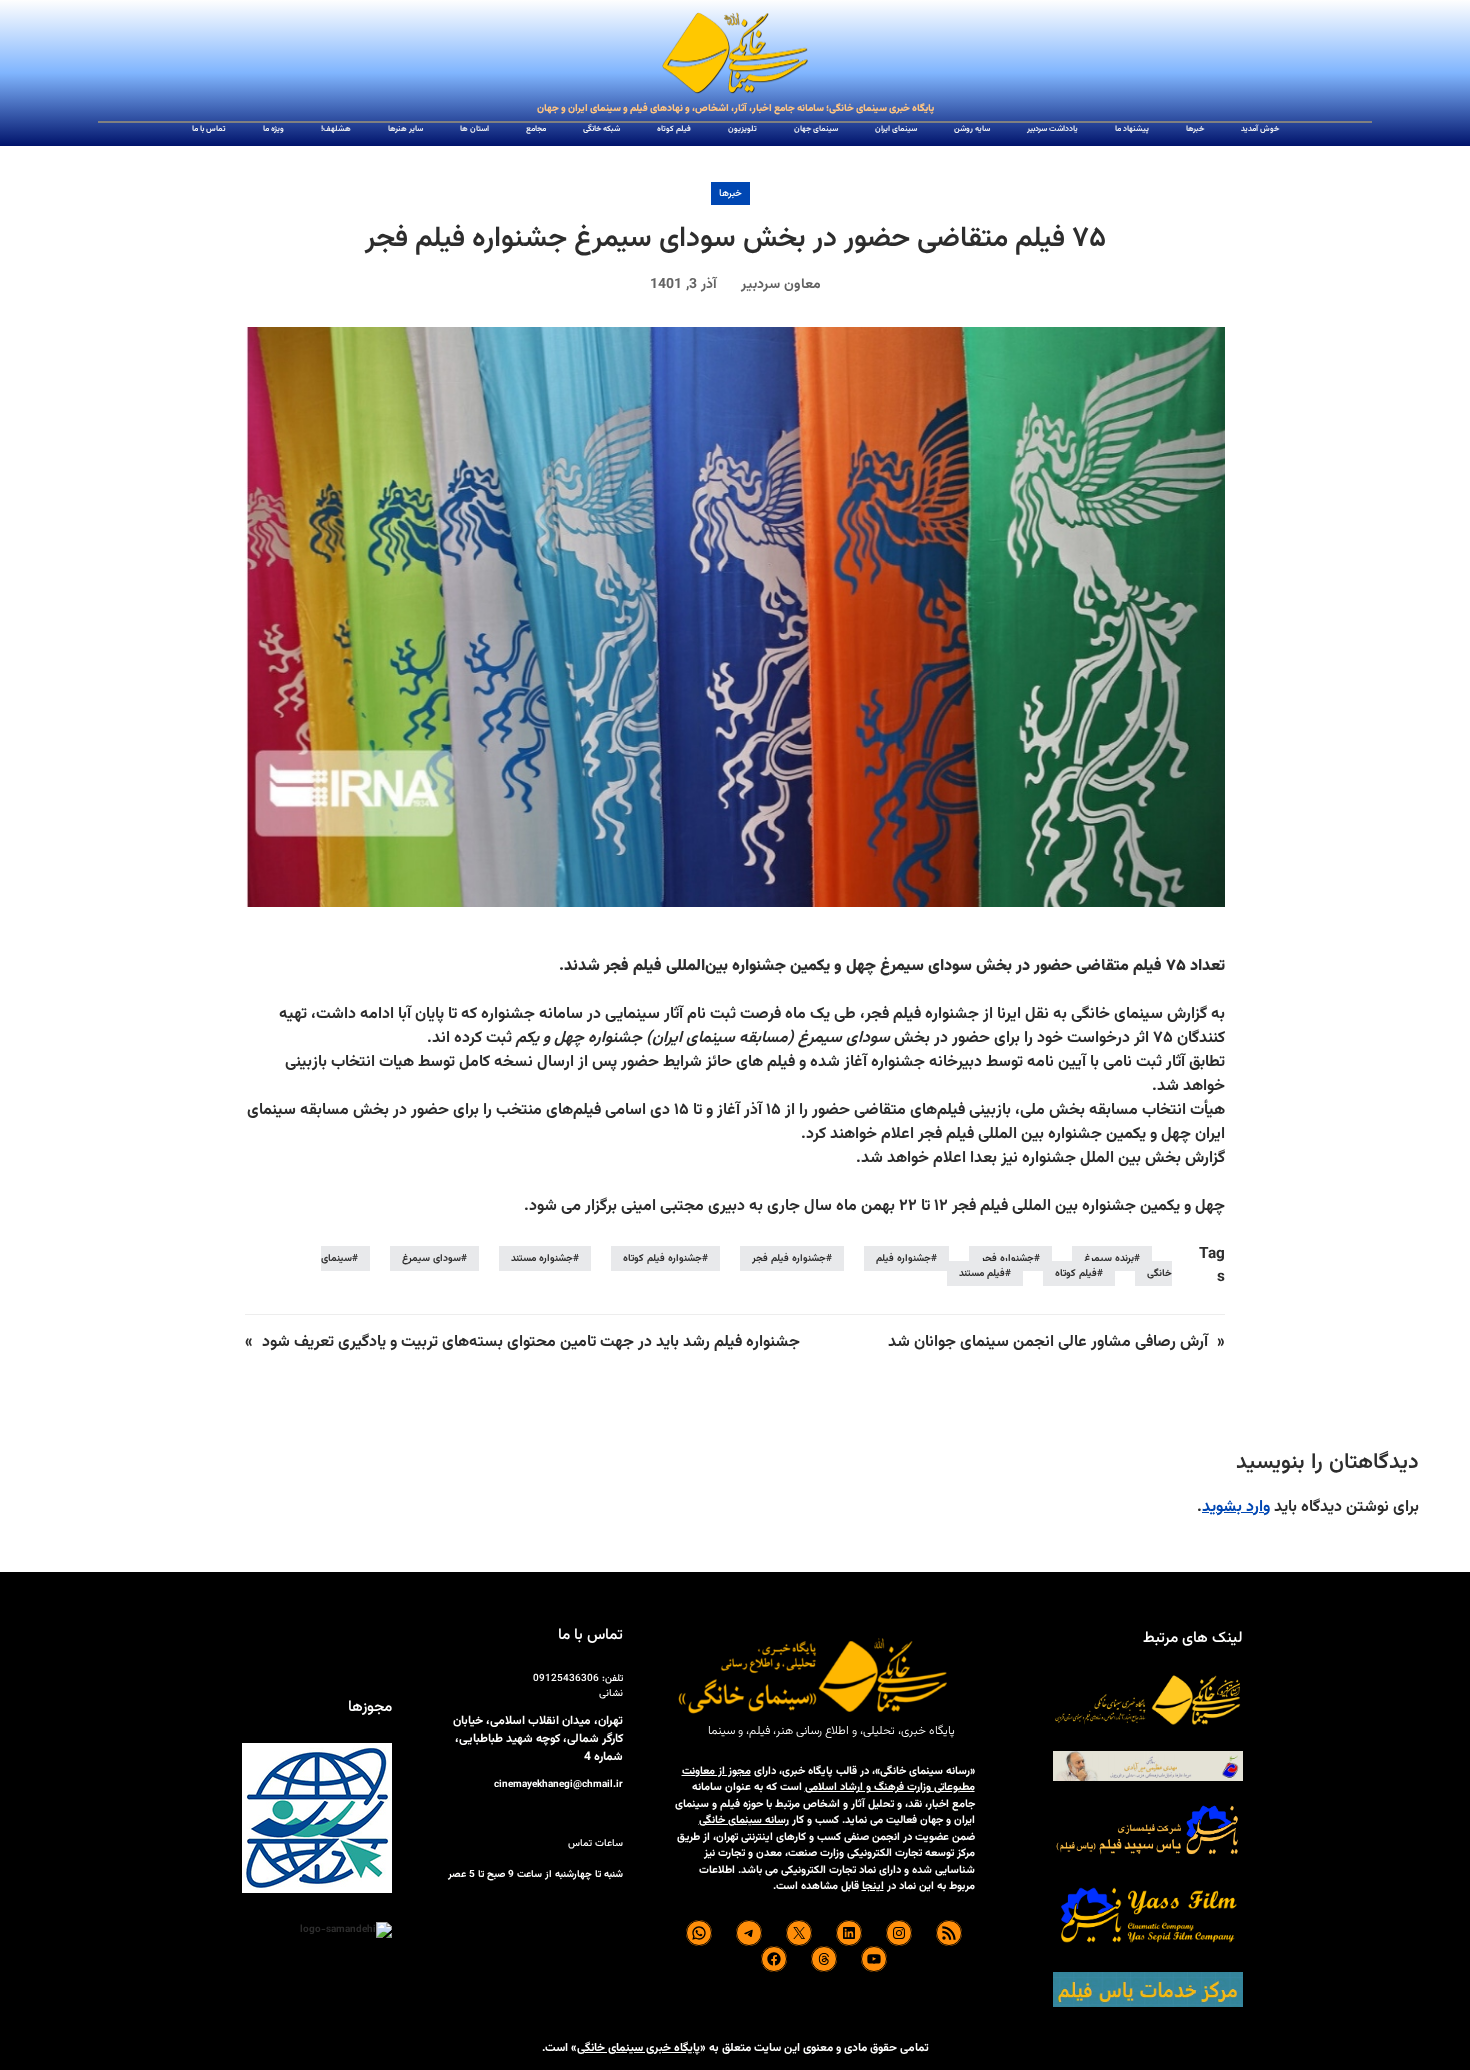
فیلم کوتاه (1076, 1273)
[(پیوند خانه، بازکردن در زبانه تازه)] (735, 54)
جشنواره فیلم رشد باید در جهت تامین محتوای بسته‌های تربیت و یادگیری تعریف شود (531, 1342)
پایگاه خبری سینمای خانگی (638, 2048)
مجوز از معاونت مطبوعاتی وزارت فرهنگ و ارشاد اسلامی (828, 1780)
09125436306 (566, 1678)
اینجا (873, 1886)
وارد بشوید (1236, 1507)
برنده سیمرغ (1109, 1258)
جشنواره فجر (1007, 1258)
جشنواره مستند (542, 1258)
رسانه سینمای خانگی (744, 1820)
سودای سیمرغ (431, 1258)
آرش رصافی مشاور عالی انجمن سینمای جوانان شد (1048, 1342)
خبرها (730, 193)
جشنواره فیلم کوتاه (662, 1258)
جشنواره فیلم (903, 1258)
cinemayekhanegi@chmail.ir (558, 1784)
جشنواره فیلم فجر (789, 1258)
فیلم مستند (982, 1273)
